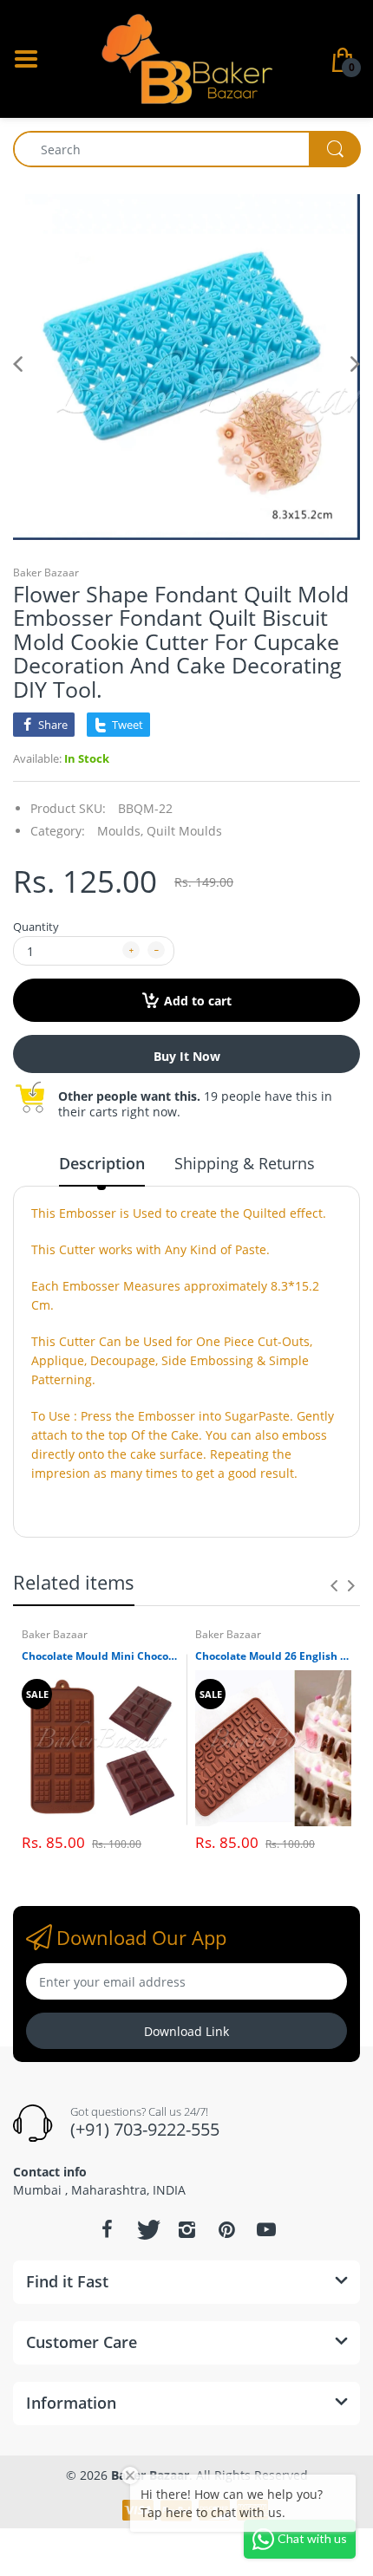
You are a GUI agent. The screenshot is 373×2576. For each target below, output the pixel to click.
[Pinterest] (226, 2229)
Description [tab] (102, 1163)
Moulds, (120, 831)
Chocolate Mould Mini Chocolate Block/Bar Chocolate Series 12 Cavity (100, 1656)
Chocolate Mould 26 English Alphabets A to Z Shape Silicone (273, 1656)
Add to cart (198, 1001)
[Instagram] (186, 2229)
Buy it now (187, 1056)
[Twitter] (147, 2229)
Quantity (36, 927)
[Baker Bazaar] (186, 58)
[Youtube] (266, 2229)
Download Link (186, 2031)
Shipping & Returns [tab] (245, 1163)
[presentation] (334, 1585)
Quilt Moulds (184, 831)
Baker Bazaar (46, 572)
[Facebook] (107, 2229)
